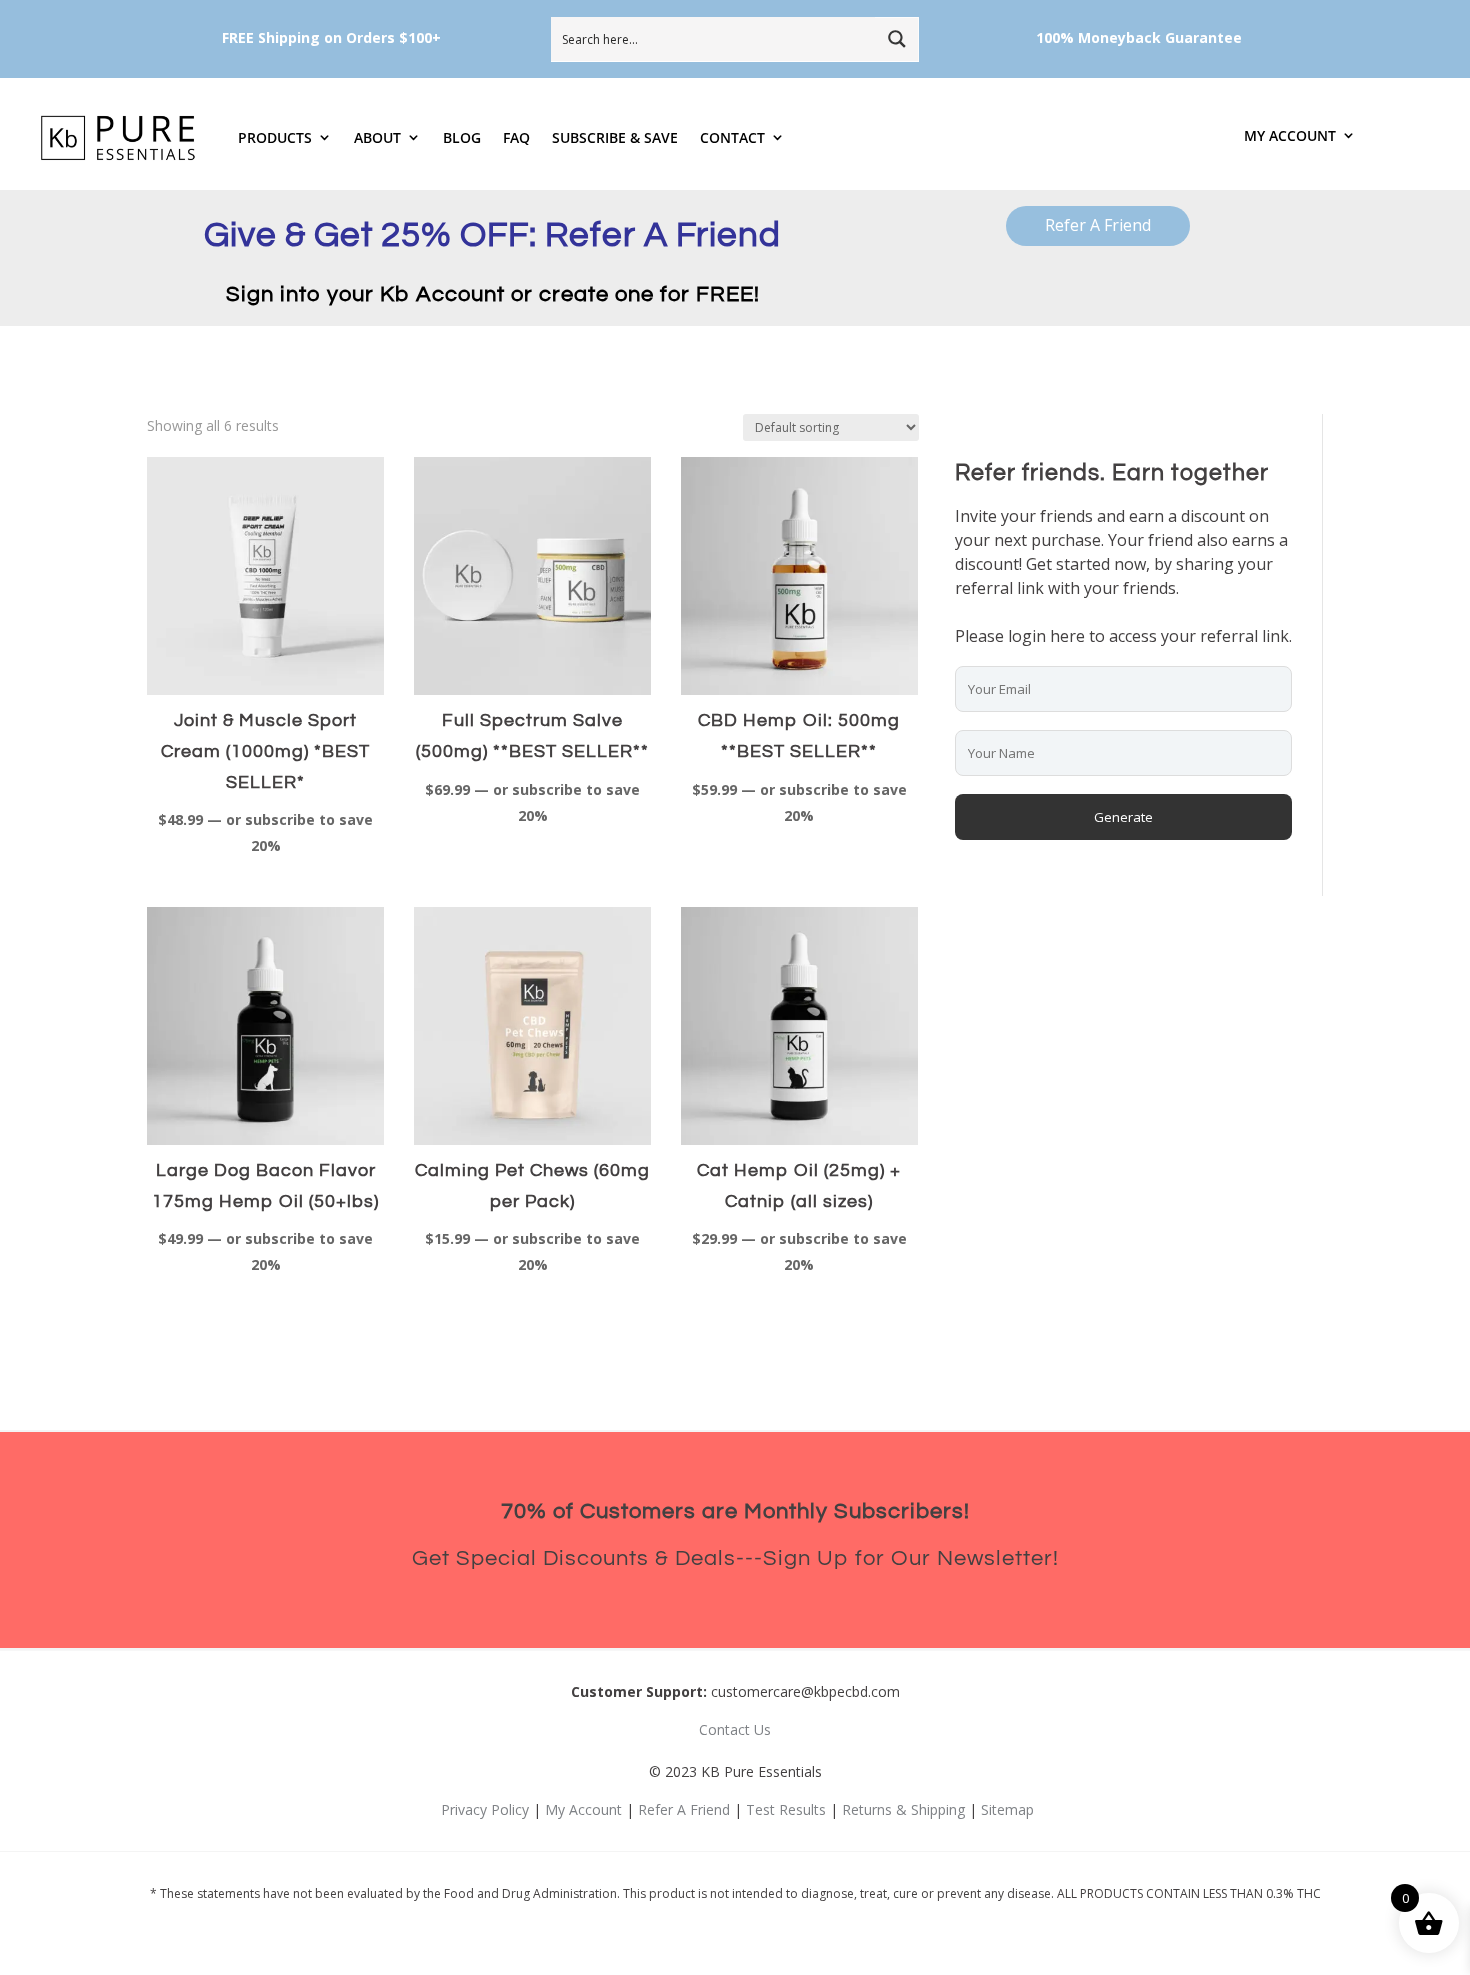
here (1067, 636)
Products (275, 137)
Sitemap (1007, 1809)
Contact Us (735, 1729)
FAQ (516, 137)
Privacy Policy (485, 1809)
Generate (1123, 817)
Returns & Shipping (903, 1809)
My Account (1290, 136)
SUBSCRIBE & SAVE (615, 137)
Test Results (786, 1809)
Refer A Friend (1098, 225)
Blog (462, 137)
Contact (732, 137)
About (377, 137)
